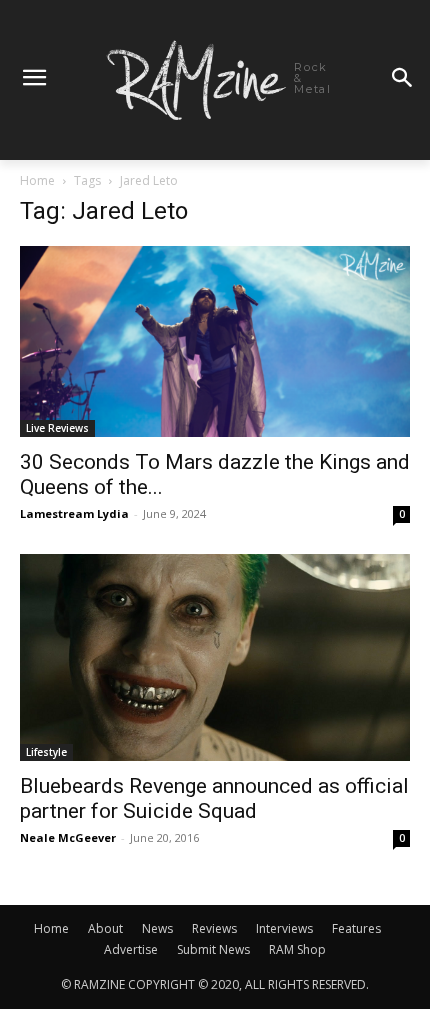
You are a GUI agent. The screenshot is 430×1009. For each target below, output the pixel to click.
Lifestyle (46, 752)
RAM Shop (297, 949)
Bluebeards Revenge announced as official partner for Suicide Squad (214, 798)
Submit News (213, 949)
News (157, 928)
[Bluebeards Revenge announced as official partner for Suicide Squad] (215, 658)
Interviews (284, 928)
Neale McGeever (68, 837)
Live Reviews (57, 428)
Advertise (131, 949)
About (105, 928)
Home (37, 180)
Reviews (214, 928)
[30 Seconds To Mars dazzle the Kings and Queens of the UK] (215, 341)
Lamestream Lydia (74, 513)
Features (356, 928)
